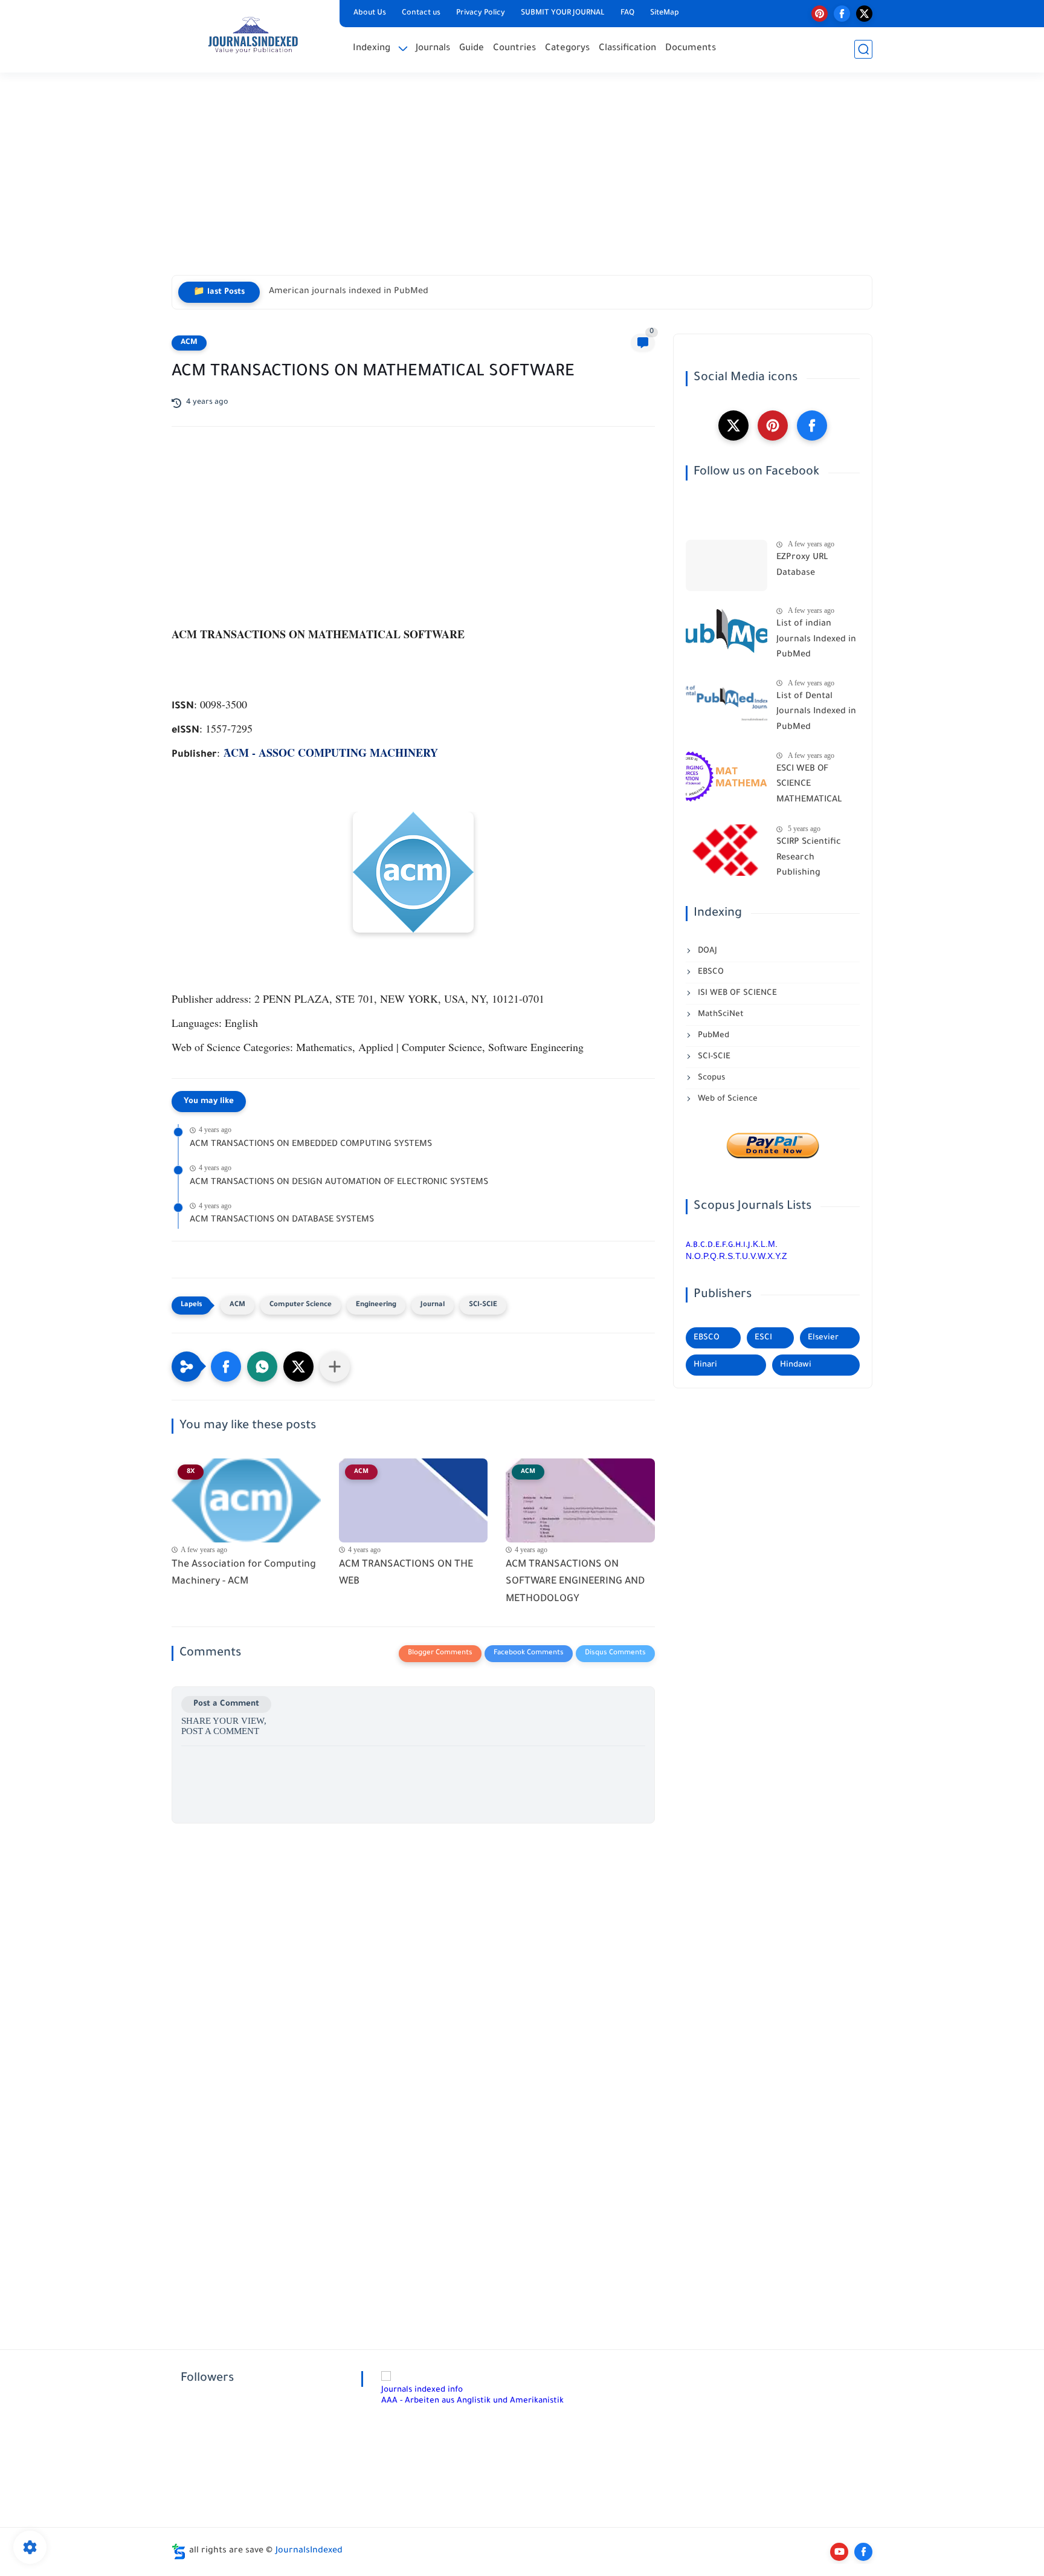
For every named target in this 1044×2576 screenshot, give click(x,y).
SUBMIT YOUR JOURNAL (563, 13)
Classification (627, 49)
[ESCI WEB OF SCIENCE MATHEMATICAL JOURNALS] (727, 777)
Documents (691, 49)
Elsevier (823, 1338)
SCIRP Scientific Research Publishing (809, 858)
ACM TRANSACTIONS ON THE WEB (406, 1574)
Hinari (705, 1365)
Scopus (710, 1078)
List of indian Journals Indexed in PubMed (816, 640)
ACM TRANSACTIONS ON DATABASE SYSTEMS (282, 1220)
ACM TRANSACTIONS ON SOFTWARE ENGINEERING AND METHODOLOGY (575, 1582)
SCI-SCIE (483, 1305)
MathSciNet (720, 1015)
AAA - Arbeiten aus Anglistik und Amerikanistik (472, 2401)
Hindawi (796, 1365)
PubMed (712, 1036)
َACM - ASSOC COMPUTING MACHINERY (331, 752)
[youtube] (839, 2552)
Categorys (567, 49)
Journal (433, 1305)
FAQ (627, 13)
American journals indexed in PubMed (349, 292)
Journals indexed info (422, 2390)
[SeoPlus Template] (179, 2552)
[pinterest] (820, 14)
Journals (433, 49)
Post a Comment (226, 1704)
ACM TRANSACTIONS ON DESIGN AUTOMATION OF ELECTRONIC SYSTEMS (339, 1183)
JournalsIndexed (309, 2551)
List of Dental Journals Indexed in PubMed (816, 712)
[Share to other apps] (335, 1367)
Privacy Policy (481, 13)
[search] (863, 49)
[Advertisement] (522, 181)
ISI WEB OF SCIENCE (736, 993)
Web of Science (727, 1099)
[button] (226, 1367)
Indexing (372, 49)
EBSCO (710, 972)
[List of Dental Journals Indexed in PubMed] (727, 704)
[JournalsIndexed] (253, 35)
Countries (514, 49)
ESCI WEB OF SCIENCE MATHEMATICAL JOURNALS (809, 787)
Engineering (376, 1305)
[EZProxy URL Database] (727, 565)
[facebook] (842, 14)
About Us (370, 13)
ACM (189, 343)
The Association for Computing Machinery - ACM (244, 1574)
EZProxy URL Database (802, 566)
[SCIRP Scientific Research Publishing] (727, 850)
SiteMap (665, 13)
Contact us (421, 13)
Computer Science (301, 1305)
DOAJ (706, 951)
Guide (472, 49)
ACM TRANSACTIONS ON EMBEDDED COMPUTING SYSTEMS (311, 1145)
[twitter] (864, 14)
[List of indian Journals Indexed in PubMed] (727, 632)
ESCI (763, 1338)
